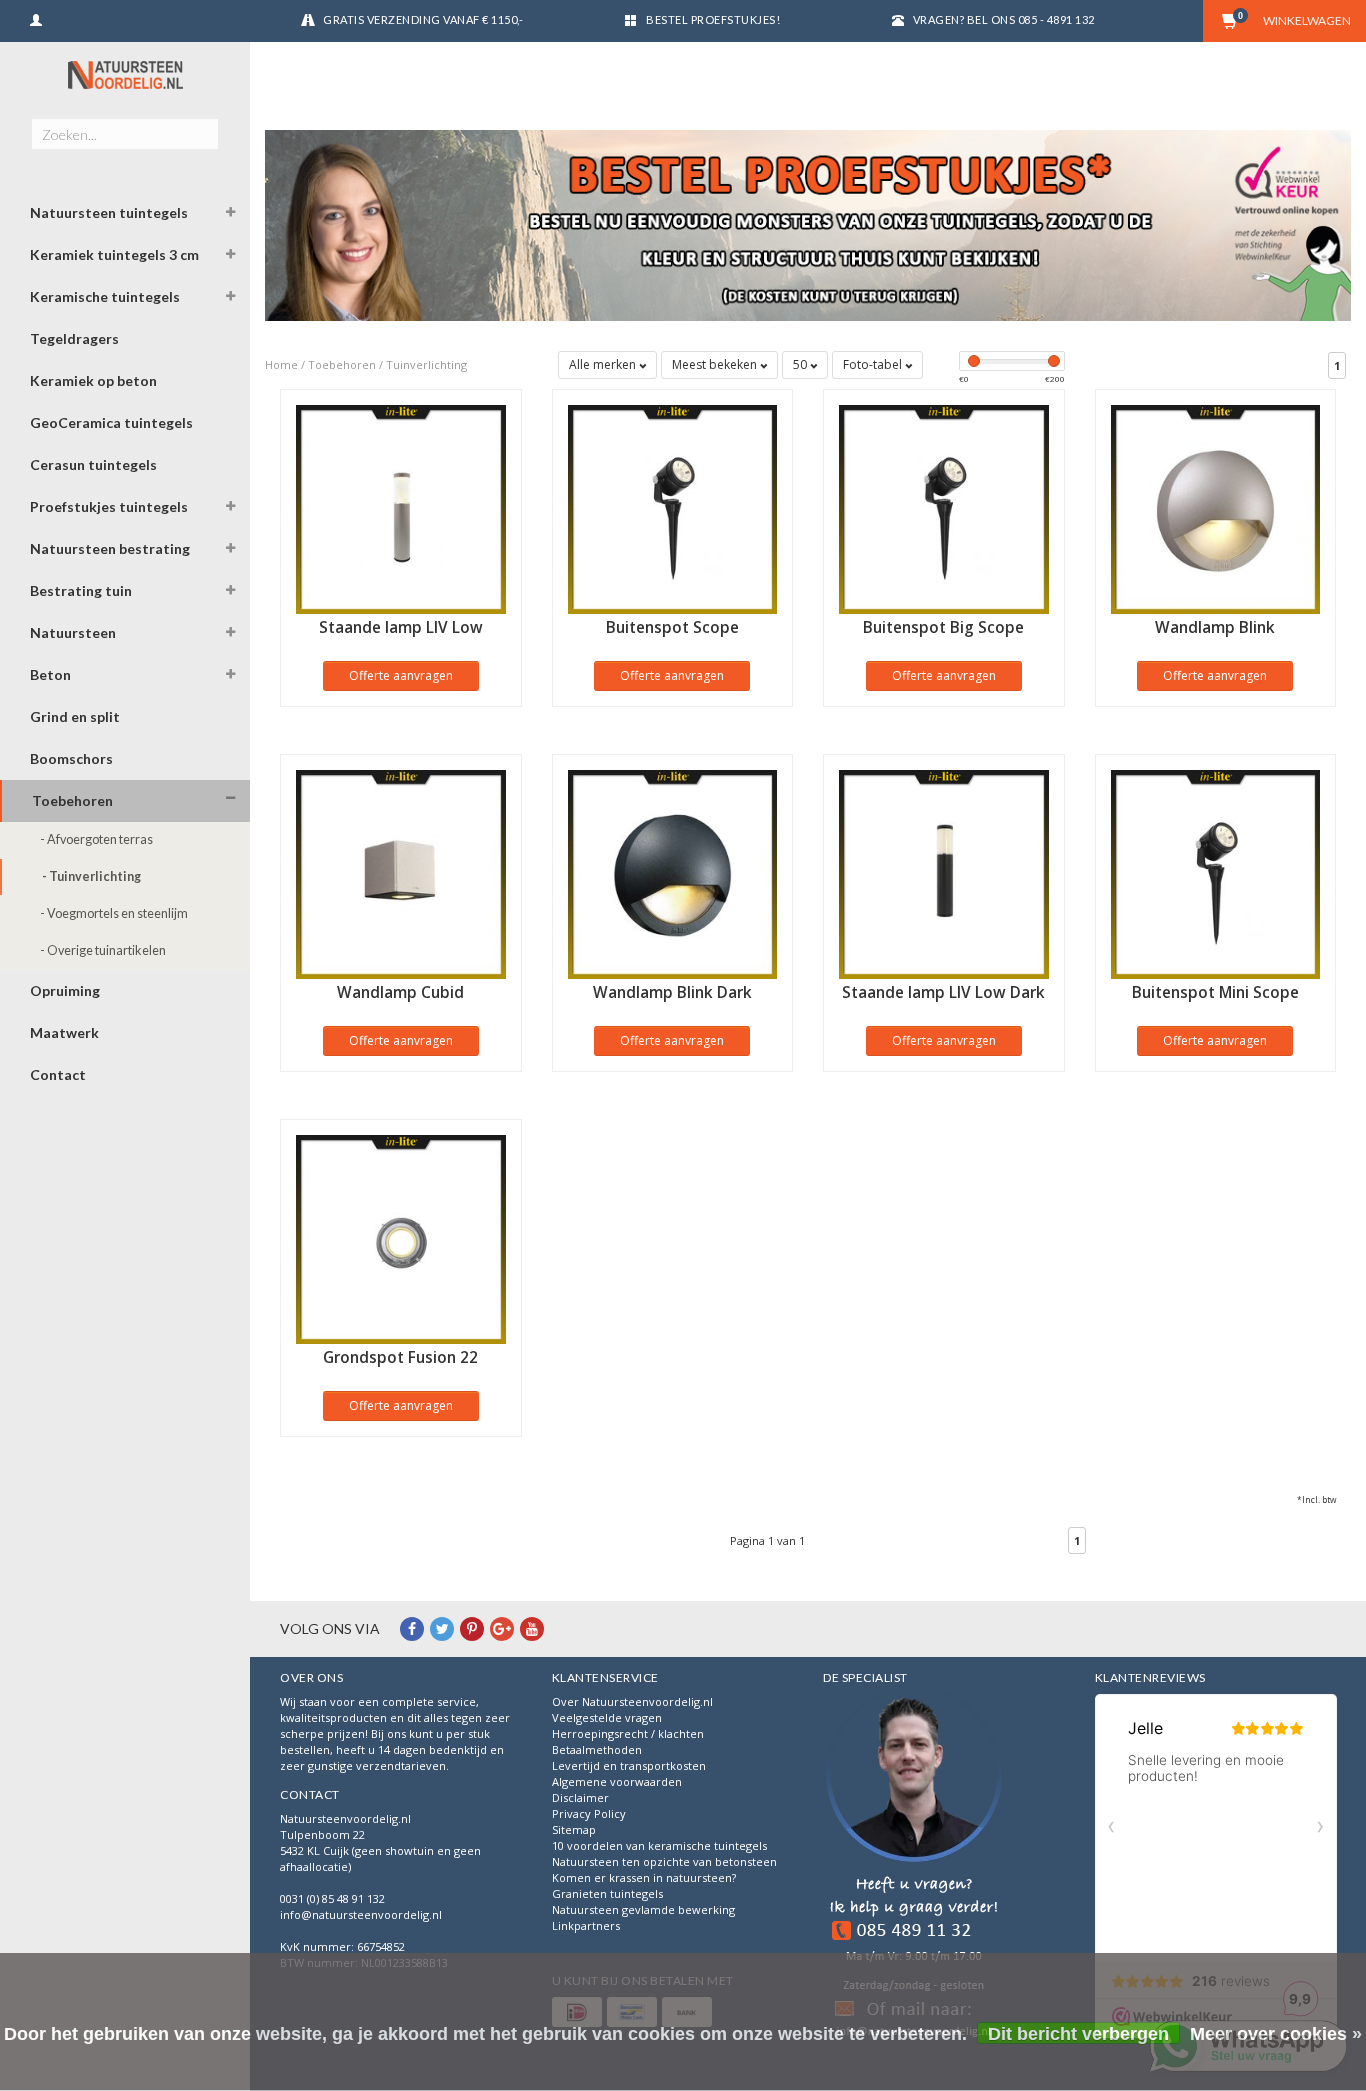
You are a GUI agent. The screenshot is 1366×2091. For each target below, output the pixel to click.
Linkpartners (586, 1925)
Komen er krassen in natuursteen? (644, 1877)
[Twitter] (442, 1628)
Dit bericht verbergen (1078, 2034)
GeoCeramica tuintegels (111, 422)
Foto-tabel (874, 364)
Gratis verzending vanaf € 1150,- (423, 19)
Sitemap (574, 1829)
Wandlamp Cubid (400, 992)
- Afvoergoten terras (96, 839)
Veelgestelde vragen (607, 1717)
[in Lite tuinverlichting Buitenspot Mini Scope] (1216, 872)
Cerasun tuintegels (93, 464)
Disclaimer (580, 1797)
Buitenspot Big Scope (943, 627)
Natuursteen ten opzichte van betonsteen (664, 1861)
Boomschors (71, 758)
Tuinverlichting (426, 364)
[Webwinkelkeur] (914, 1868)
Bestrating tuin (81, 590)
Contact (58, 1074)
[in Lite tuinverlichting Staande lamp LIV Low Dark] (944, 872)
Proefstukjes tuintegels (109, 506)
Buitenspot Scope (672, 627)
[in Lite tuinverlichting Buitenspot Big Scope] (944, 507)
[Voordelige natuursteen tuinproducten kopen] (125, 74)
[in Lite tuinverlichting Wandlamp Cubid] (401, 872)
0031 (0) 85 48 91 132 (332, 1898)
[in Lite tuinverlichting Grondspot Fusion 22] (401, 1237)
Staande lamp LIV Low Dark (943, 992)
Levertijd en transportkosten (629, 1765)
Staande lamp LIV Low (401, 627)
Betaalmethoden (597, 1749)
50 (801, 364)
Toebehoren (72, 800)
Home (281, 364)
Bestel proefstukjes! (713, 19)
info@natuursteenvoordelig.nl (361, 1914)
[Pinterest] (472, 1628)
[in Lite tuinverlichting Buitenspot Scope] (673, 507)
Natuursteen (73, 632)
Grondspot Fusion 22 (400, 1357)
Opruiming (65, 990)
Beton (50, 674)
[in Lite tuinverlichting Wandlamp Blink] (1216, 507)
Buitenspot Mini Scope (1215, 992)
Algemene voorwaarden (617, 1781)
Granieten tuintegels (607, 1893)
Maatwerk (64, 1032)
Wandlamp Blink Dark (672, 992)
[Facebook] (412, 1628)
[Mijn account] (36, 17)
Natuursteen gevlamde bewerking (643, 1909)
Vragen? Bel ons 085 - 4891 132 (1004, 19)
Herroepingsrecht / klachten (628, 1733)
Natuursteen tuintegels (109, 212)
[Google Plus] (502, 1628)
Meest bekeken (716, 364)
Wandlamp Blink (1215, 627)
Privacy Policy (589, 1813)
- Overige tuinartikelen (103, 950)
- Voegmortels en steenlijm (114, 913)
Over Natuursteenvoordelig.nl (632, 1701)
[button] (231, 215)
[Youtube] (532, 1628)
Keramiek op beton (93, 380)
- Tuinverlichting (91, 876)
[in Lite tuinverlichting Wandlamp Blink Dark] (673, 872)
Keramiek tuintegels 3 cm (114, 254)
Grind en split (75, 716)
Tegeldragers (74, 338)
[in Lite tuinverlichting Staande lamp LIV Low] (401, 507)
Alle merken (604, 364)
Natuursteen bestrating (110, 548)
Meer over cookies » (1276, 2034)
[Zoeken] (202, 123)
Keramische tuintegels (105, 296)
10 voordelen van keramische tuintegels (659, 1845)
